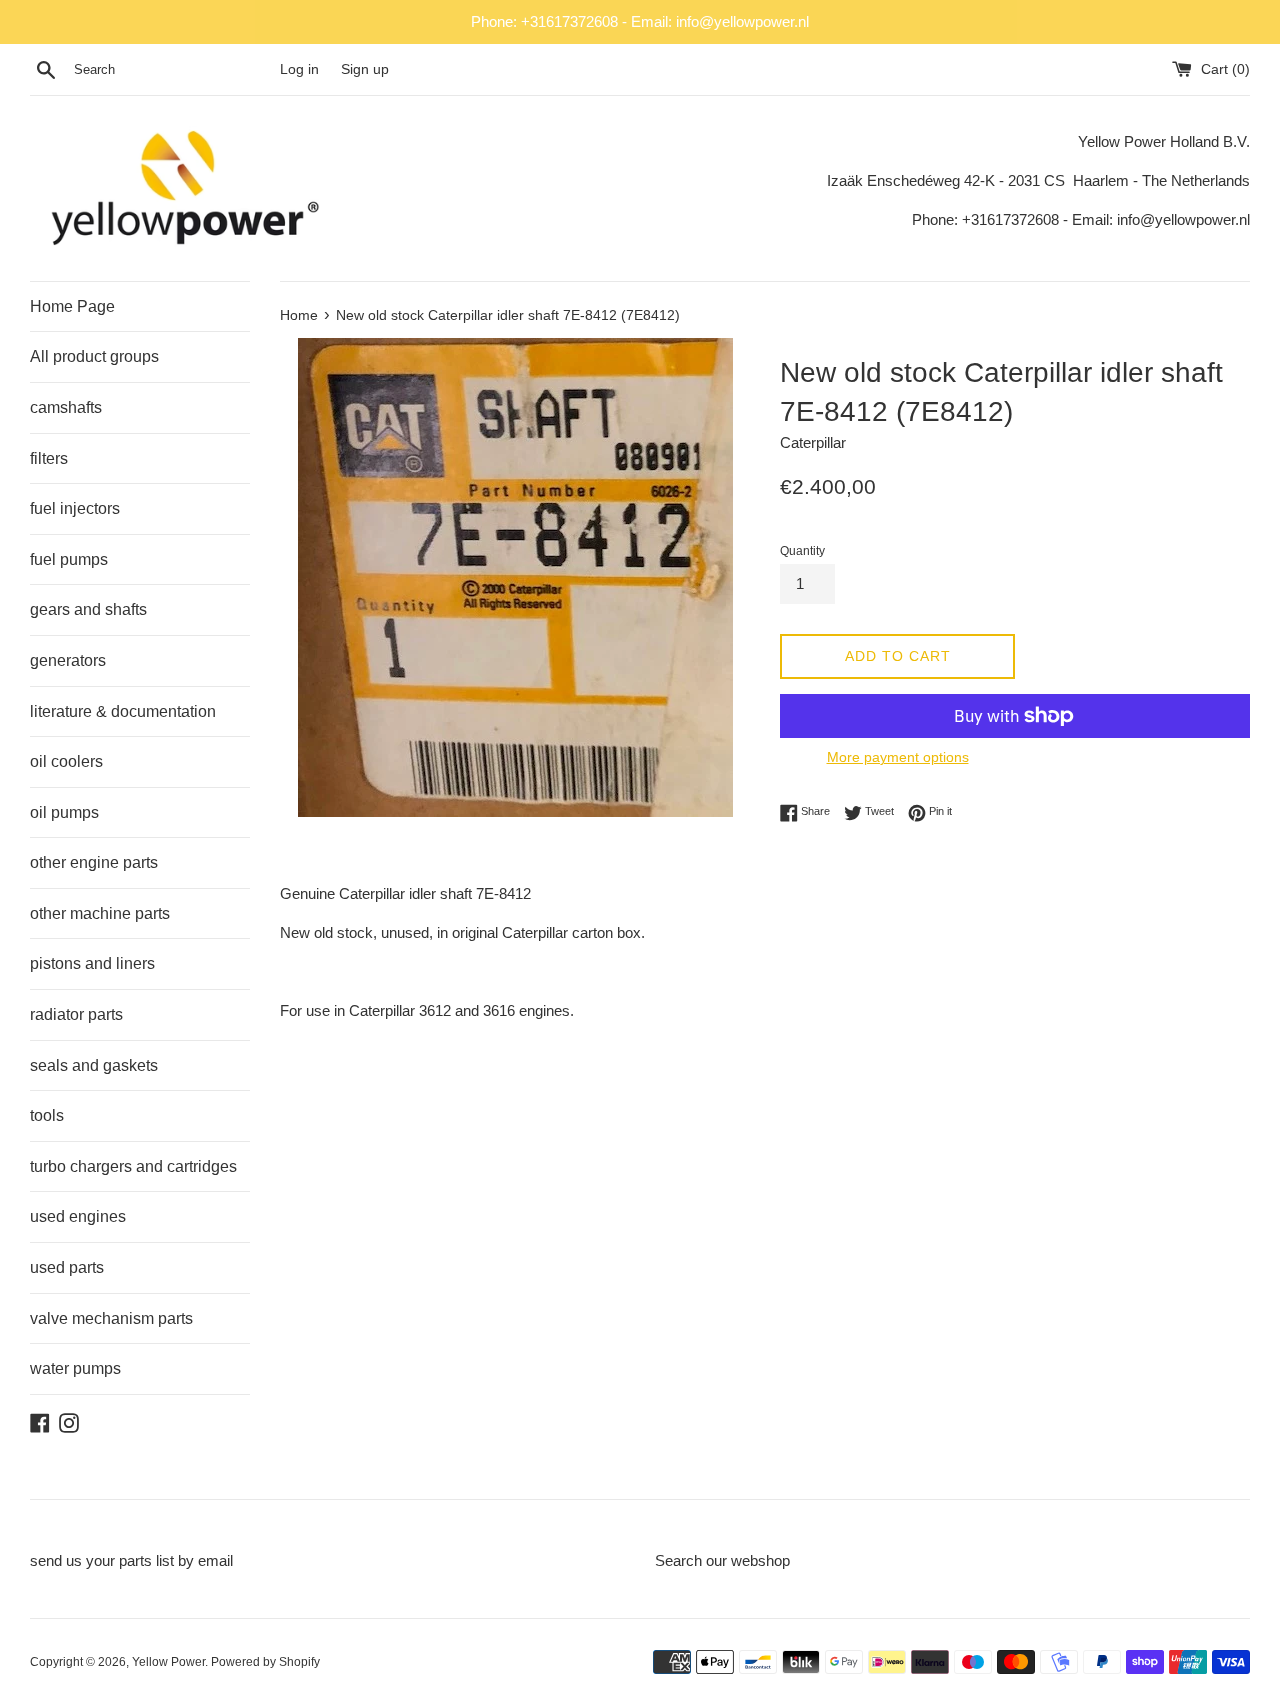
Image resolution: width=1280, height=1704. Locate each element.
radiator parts (76, 1014)
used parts (67, 1267)
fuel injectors (75, 508)
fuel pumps (69, 559)
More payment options (898, 757)
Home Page (72, 306)
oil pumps (64, 812)
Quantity (802, 551)
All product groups (94, 356)
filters (49, 458)
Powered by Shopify (265, 1662)
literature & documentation (123, 711)
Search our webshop (722, 1560)
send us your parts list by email (131, 1560)
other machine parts (100, 913)
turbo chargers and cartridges (133, 1166)
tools (47, 1115)
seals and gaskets (94, 1065)
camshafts (66, 407)
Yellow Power (168, 1662)
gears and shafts (88, 609)
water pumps (75, 1368)
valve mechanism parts (111, 1318)
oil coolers (66, 761)
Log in (299, 69)
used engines (78, 1216)
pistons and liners (92, 963)
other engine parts (94, 862)
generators (68, 660)
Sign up (365, 69)
